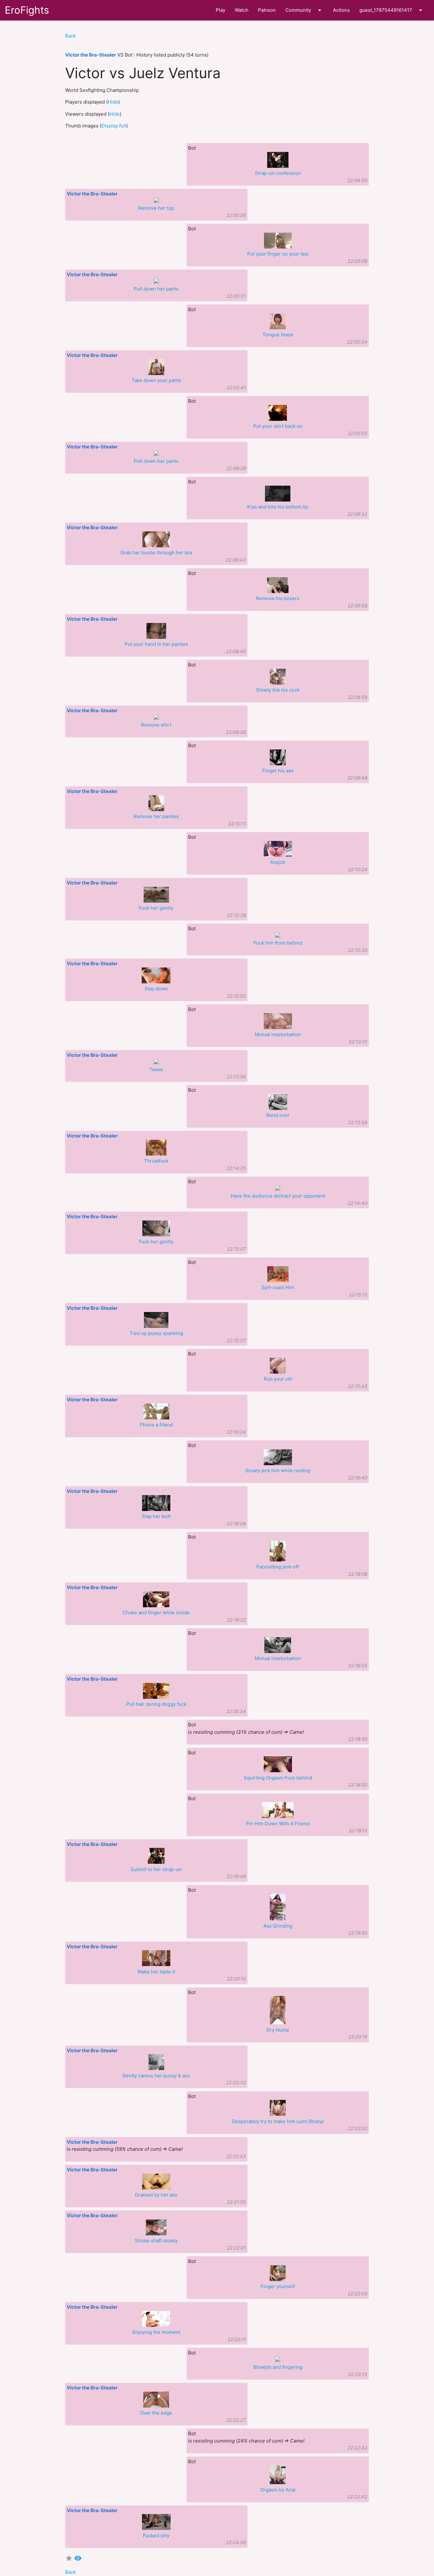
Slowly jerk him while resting (278, 1470)
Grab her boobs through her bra (156, 553)
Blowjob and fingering (278, 2367)
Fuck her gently (156, 908)
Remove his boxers (278, 598)
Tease (156, 1069)
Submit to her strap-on (156, 1869)
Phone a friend (156, 1425)
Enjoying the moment (156, 2332)
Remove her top (156, 208)
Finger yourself (278, 2286)
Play (220, 10)
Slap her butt (156, 1516)
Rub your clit (278, 1379)
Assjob (278, 862)
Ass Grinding (278, 1926)
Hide (113, 102)
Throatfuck (156, 1161)
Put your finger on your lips (278, 254)
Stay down (156, 989)
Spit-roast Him (278, 1287)
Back (71, 36)
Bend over (278, 1115)
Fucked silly (156, 2535)
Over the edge (156, 2413)
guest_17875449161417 (392, 10)
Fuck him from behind (278, 943)
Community (304, 10)
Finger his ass (278, 771)
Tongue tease (278, 335)
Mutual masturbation (278, 1034)
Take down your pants (156, 380)
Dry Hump (278, 2030)
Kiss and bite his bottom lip (278, 507)
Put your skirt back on (278, 426)
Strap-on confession (278, 173)
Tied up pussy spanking (156, 1333)
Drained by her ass (156, 2195)
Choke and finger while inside (156, 1613)
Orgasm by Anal (278, 2490)
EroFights (27, 10)
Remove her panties (156, 816)
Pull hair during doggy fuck (156, 1704)
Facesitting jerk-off (278, 1567)
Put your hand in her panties (156, 644)
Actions (341, 10)
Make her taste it (156, 1972)
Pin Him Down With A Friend (278, 1824)
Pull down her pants (156, 289)
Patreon (267, 10)
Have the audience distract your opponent (278, 1196)
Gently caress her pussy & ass (156, 2076)
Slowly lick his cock (278, 690)
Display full (114, 126)
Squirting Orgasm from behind (278, 1778)
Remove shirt (156, 725)
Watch (242, 10)
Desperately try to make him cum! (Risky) (278, 2121)
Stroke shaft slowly (156, 2241)
